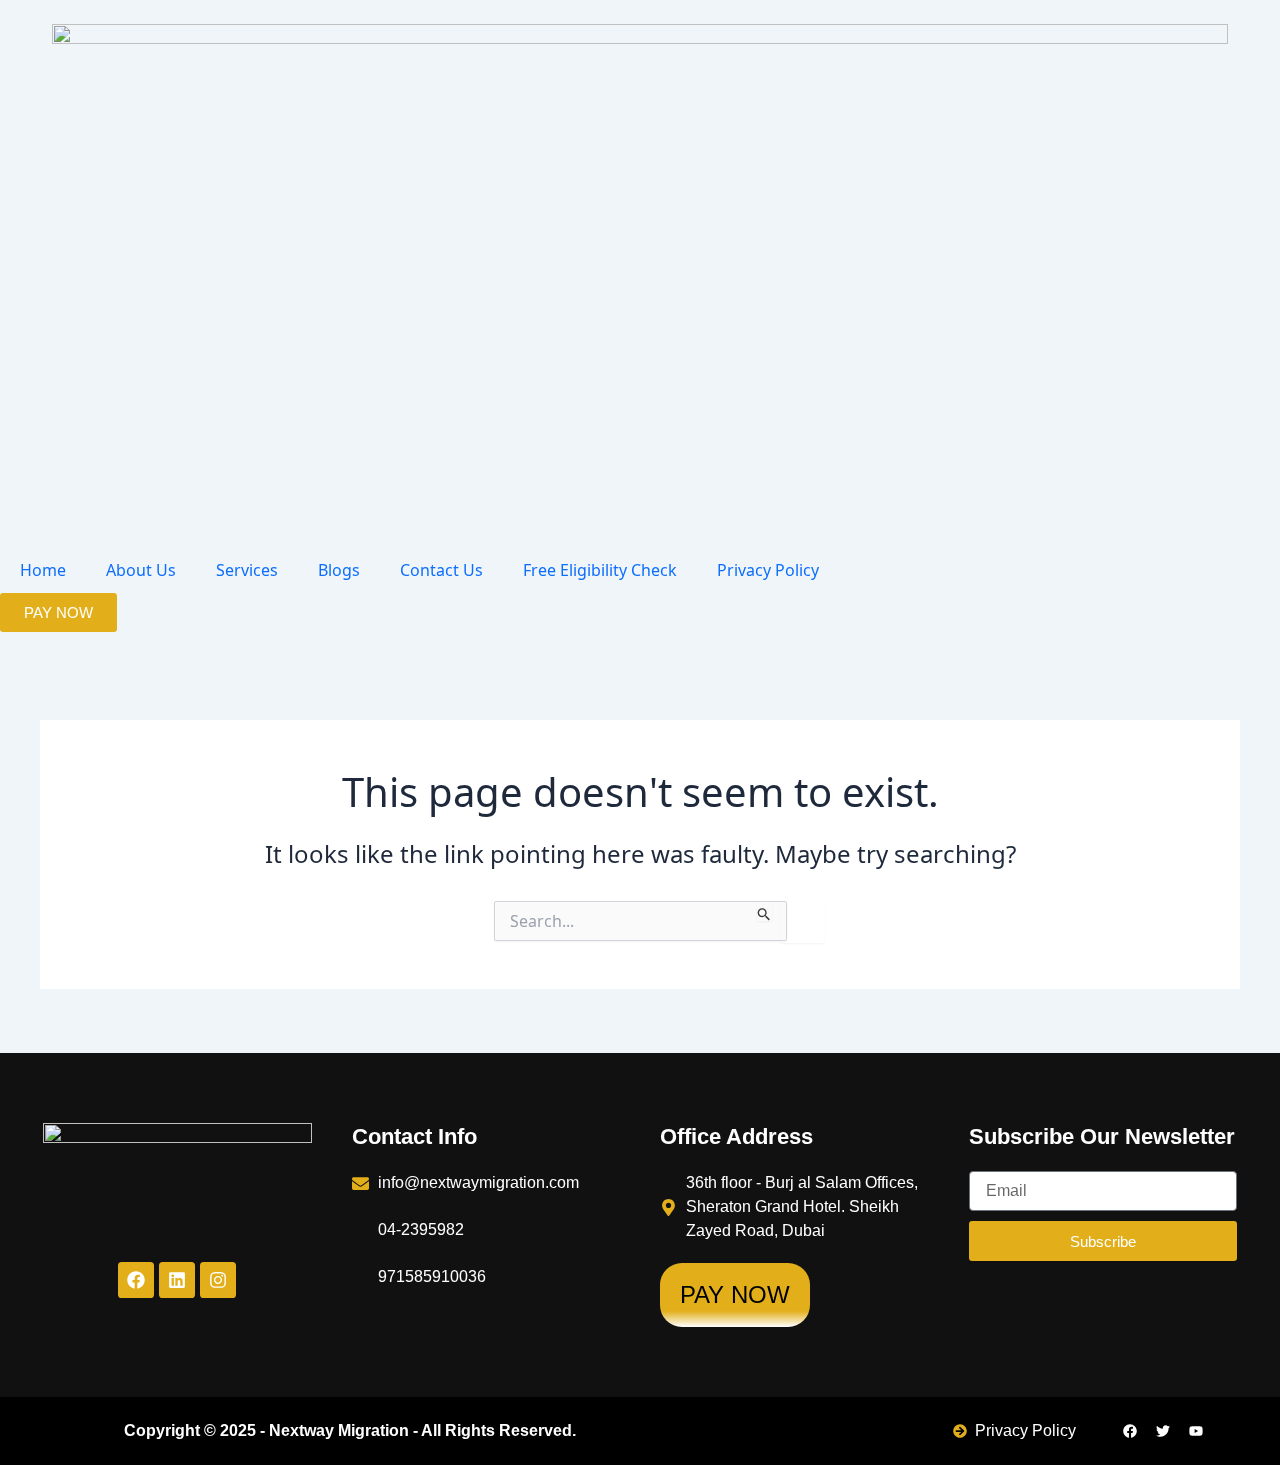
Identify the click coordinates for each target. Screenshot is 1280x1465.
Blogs (339, 570)
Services (247, 570)
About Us (141, 570)
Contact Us (441, 570)
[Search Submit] (764, 911)
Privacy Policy (768, 570)
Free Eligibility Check (600, 570)
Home (43, 570)
